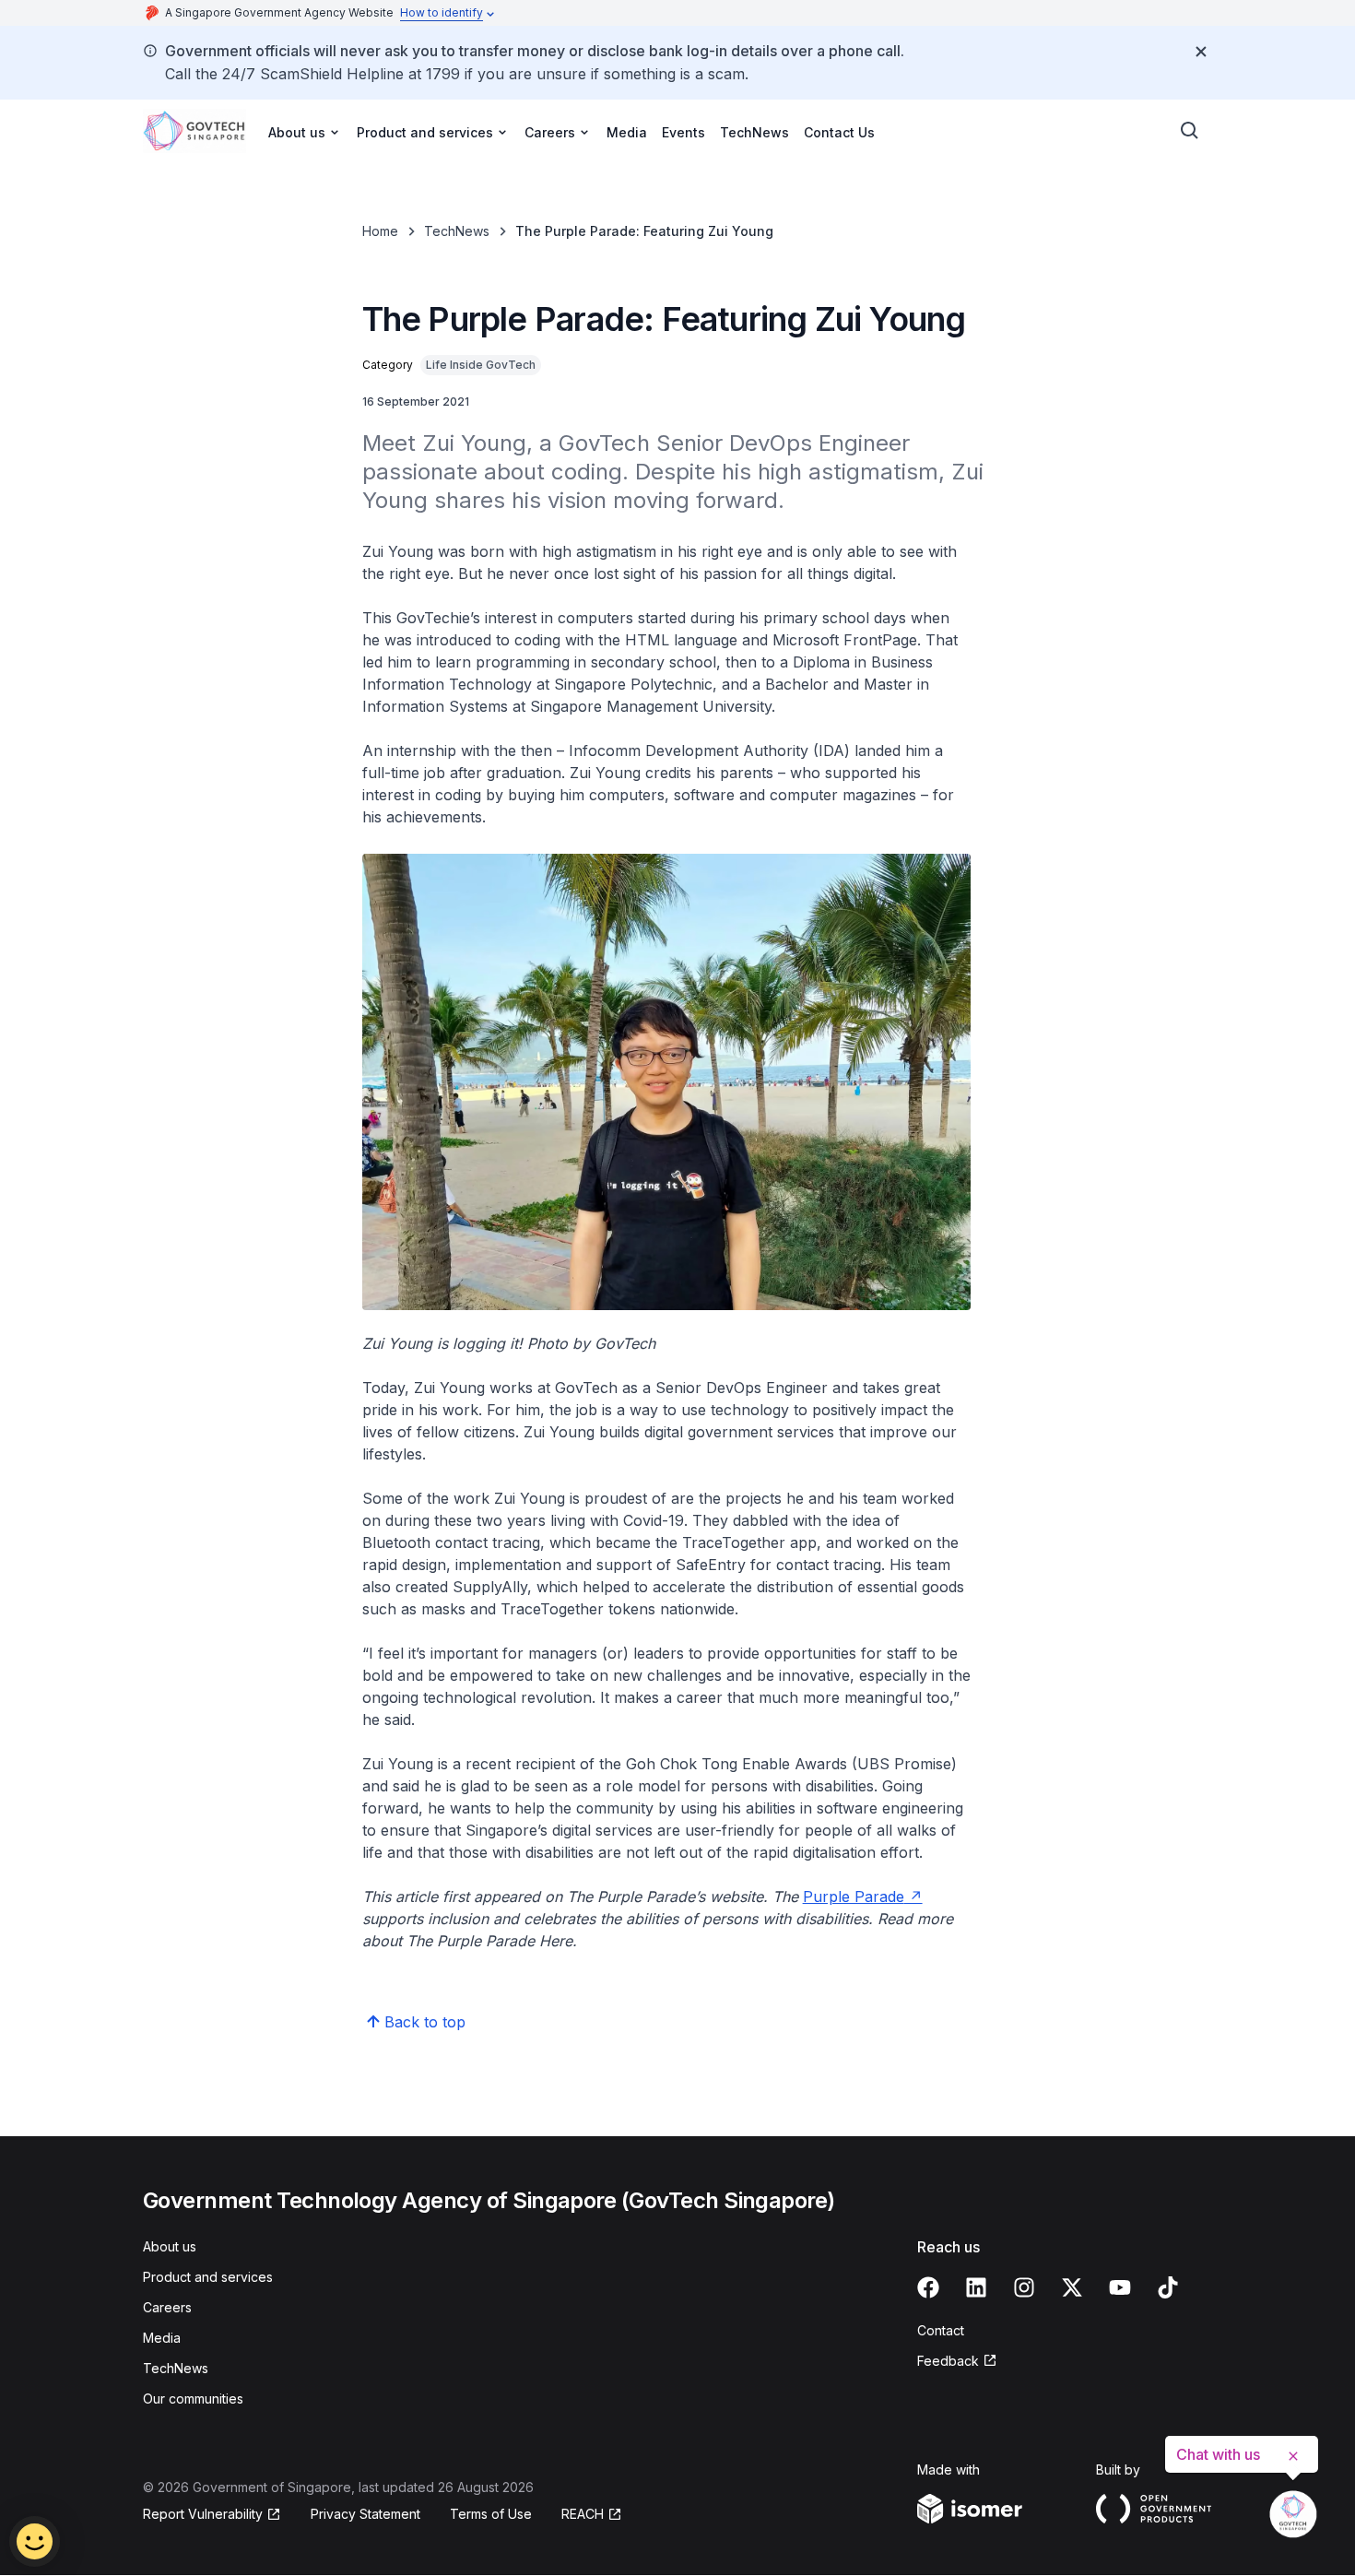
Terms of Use (491, 2514)
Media (627, 132)
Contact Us (839, 132)
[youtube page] (1120, 2287)
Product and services (208, 2277)
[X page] (1072, 2287)
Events (683, 132)
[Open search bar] (1190, 131)
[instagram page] (1024, 2287)
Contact (941, 2330)
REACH (583, 2514)
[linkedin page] (976, 2287)
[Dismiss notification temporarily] (1201, 52)
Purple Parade (854, 1897)
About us (170, 2246)
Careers (167, 2307)
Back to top (425, 2022)
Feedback (948, 2361)
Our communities (193, 2399)
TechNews (754, 132)
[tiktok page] (1168, 2287)
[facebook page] (928, 2287)
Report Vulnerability (203, 2514)
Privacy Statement (365, 2514)
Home (380, 231)
